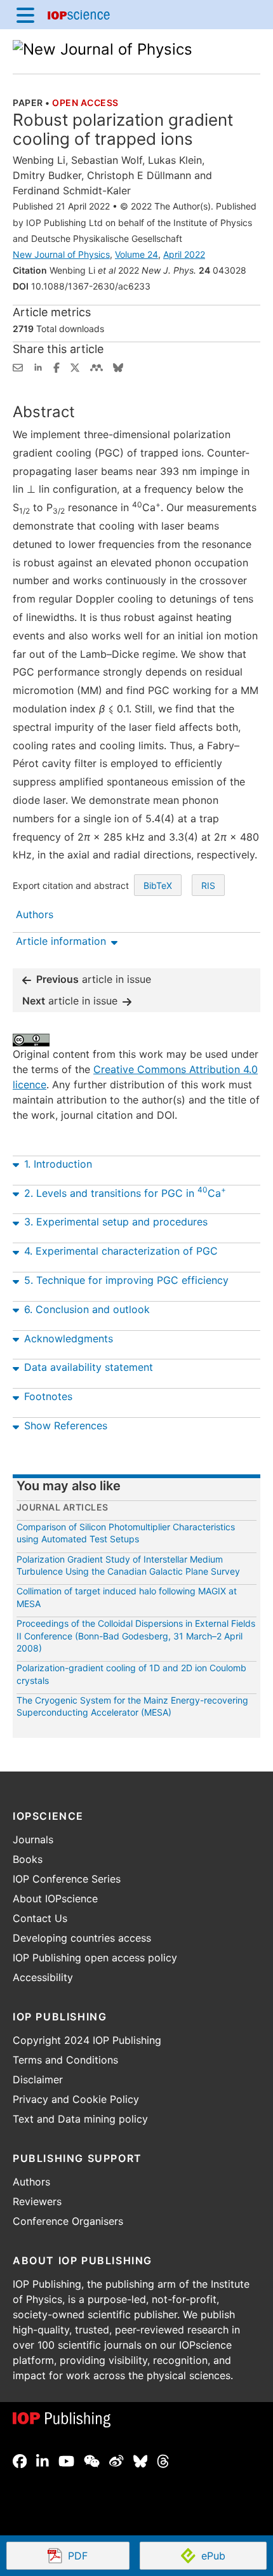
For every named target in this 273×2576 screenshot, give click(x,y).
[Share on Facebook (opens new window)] (57, 366)
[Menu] (25, 15)
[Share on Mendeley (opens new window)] (97, 366)
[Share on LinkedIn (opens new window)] (38, 366)
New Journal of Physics (61, 254)
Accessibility (43, 1977)
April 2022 (184, 254)
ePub (213, 2556)
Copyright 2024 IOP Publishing (87, 2040)
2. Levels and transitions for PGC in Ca (125, 1192)
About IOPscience (55, 1899)
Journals (33, 1839)
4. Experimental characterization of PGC (121, 1251)
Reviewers (37, 2201)
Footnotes (48, 1396)
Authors (31, 2182)
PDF (98, 2557)
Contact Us (40, 1918)
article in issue (94, 979)
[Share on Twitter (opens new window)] (75, 366)
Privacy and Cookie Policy (76, 2099)
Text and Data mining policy (80, 2119)
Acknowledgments (69, 1338)
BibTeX (158, 885)
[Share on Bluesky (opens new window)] (118, 366)
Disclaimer (38, 2079)
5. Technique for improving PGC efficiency (126, 1280)
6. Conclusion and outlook (87, 1309)
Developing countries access (82, 1938)
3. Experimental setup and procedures (116, 1222)
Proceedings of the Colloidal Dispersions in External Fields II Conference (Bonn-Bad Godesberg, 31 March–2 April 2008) (136, 1636)
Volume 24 (136, 254)
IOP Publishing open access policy (95, 1958)
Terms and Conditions (65, 2060)
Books (28, 1859)
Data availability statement (89, 1367)
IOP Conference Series (67, 1879)
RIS (208, 885)
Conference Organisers (68, 2221)
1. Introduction (58, 1164)
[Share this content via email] (18, 366)
